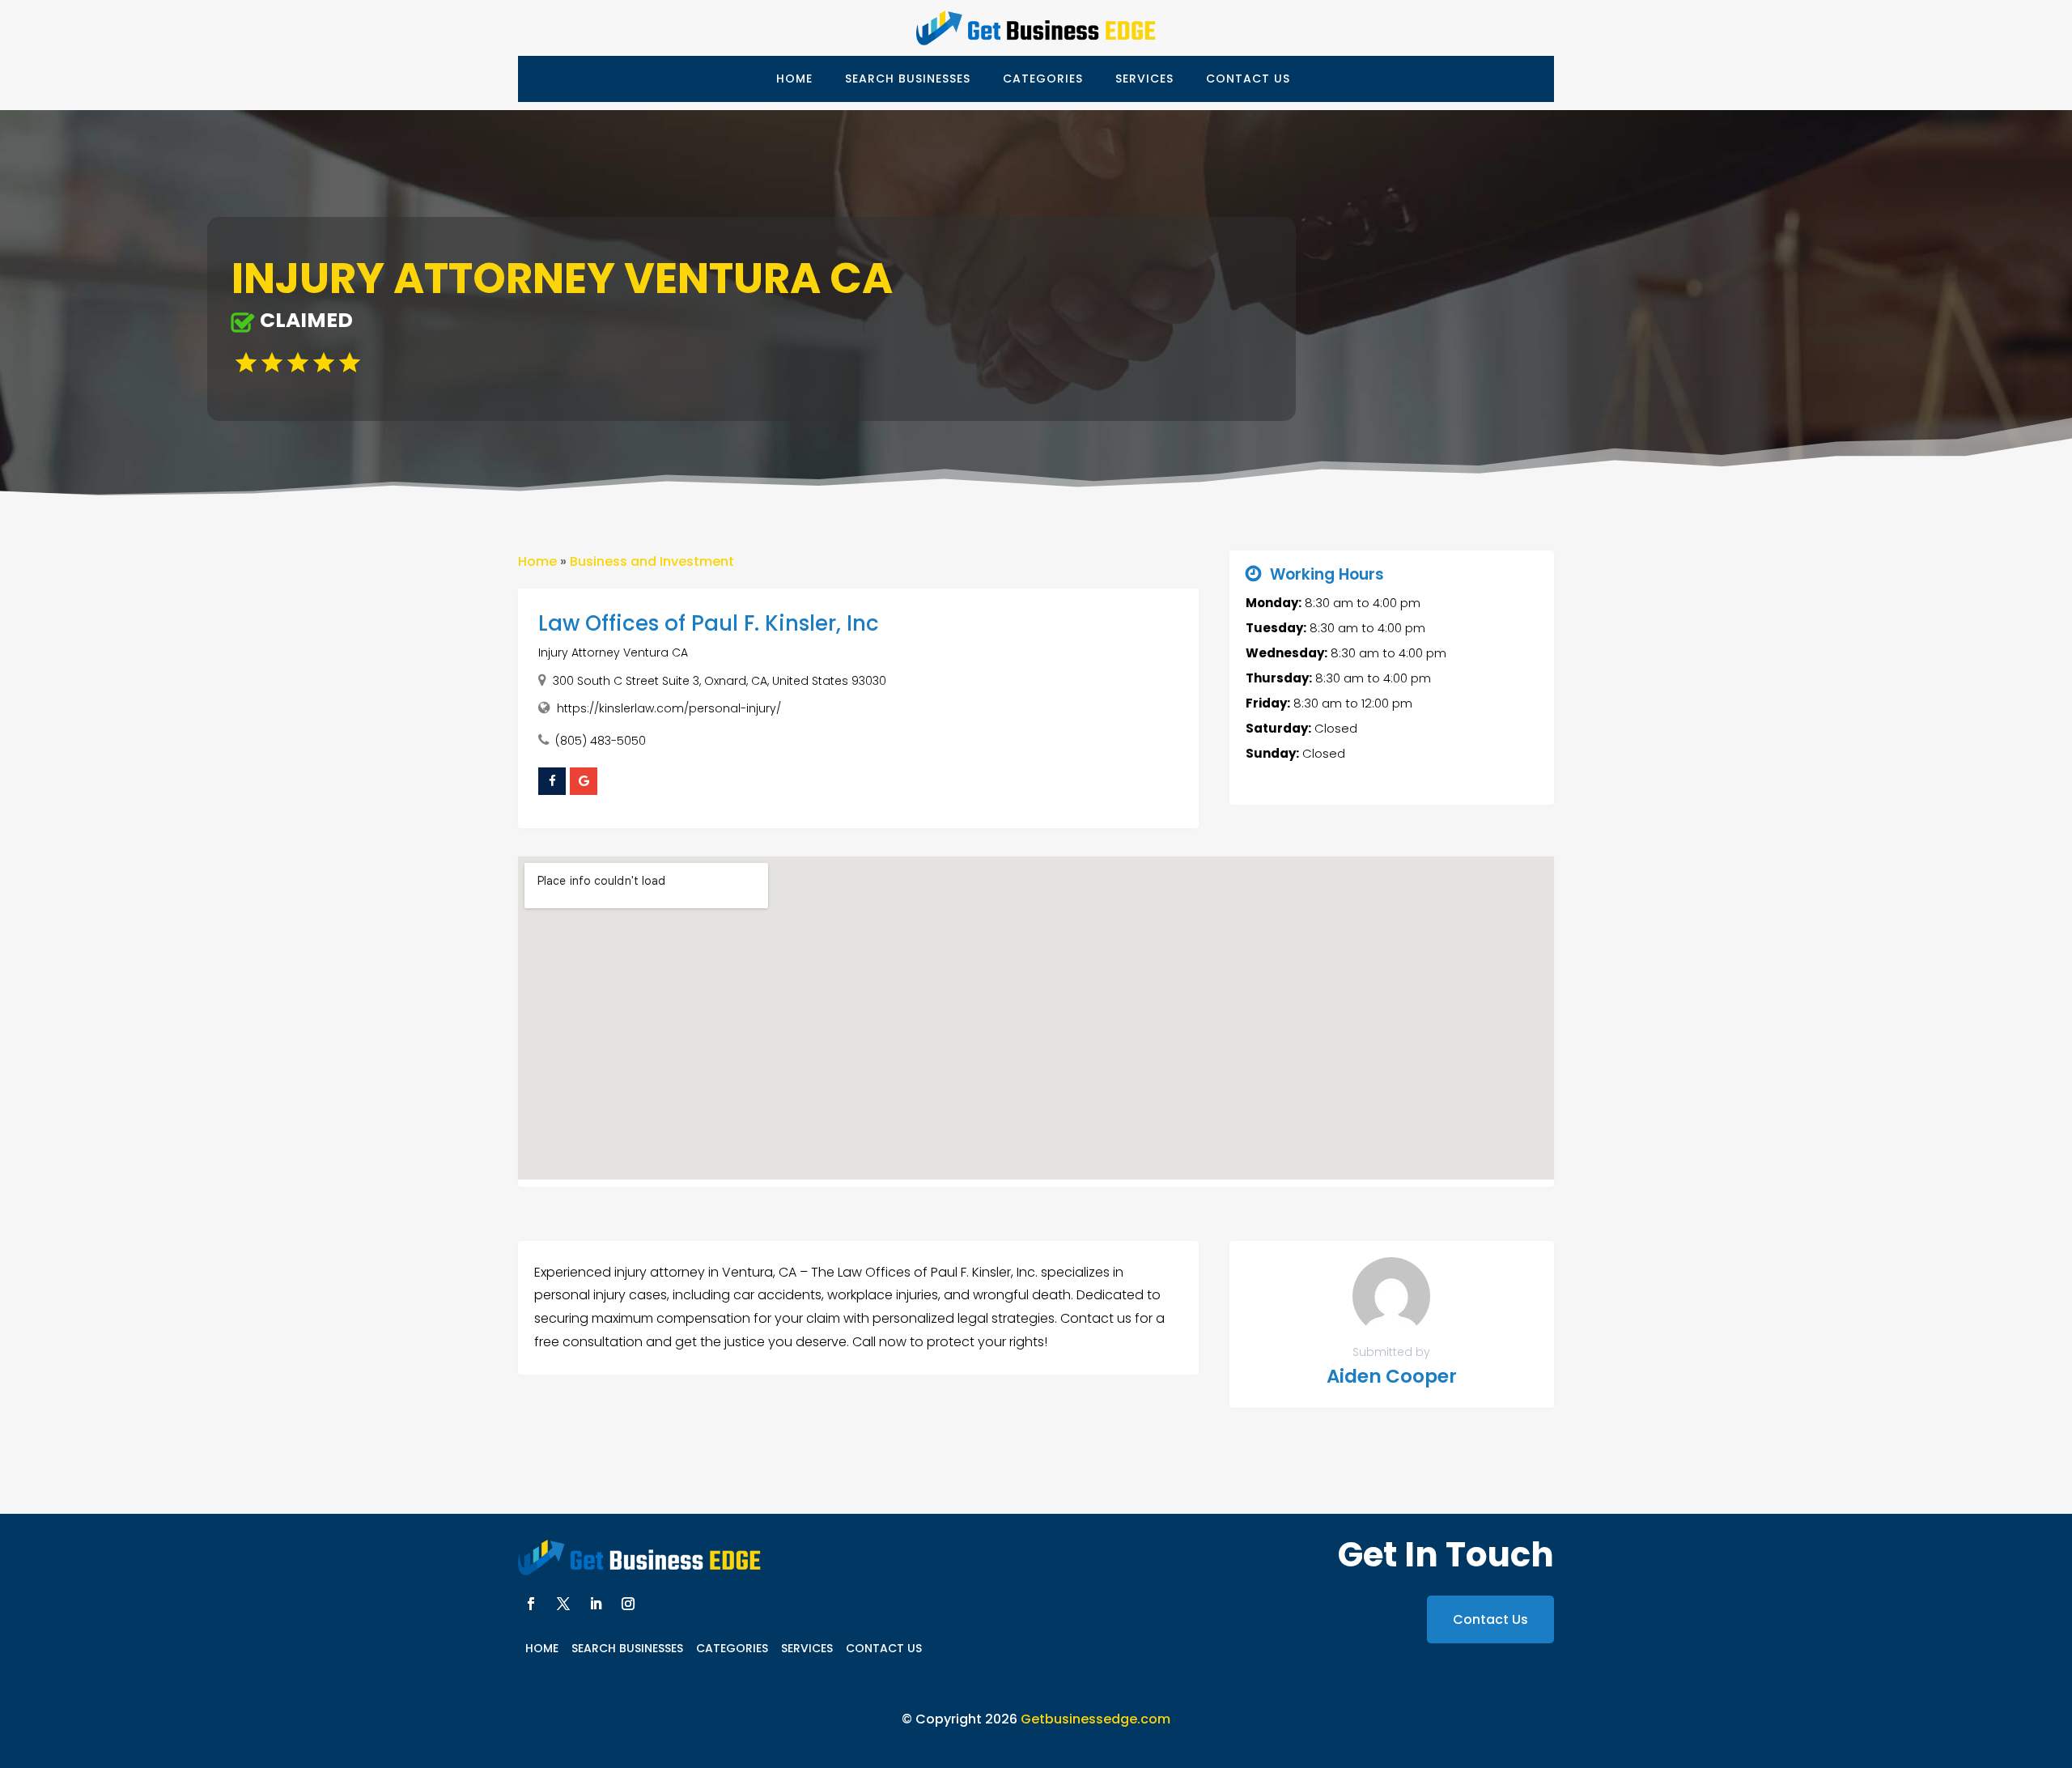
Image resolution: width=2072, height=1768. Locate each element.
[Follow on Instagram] (628, 1604)
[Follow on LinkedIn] (596, 1604)
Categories (1043, 79)
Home (794, 79)
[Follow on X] (563, 1604)
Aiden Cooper (1392, 1376)
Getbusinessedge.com (1095, 1719)
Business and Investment (652, 561)
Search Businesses (908, 79)
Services (1144, 79)
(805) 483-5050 (601, 741)
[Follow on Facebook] (531, 1604)
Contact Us (1248, 79)
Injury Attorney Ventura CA (613, 652)
